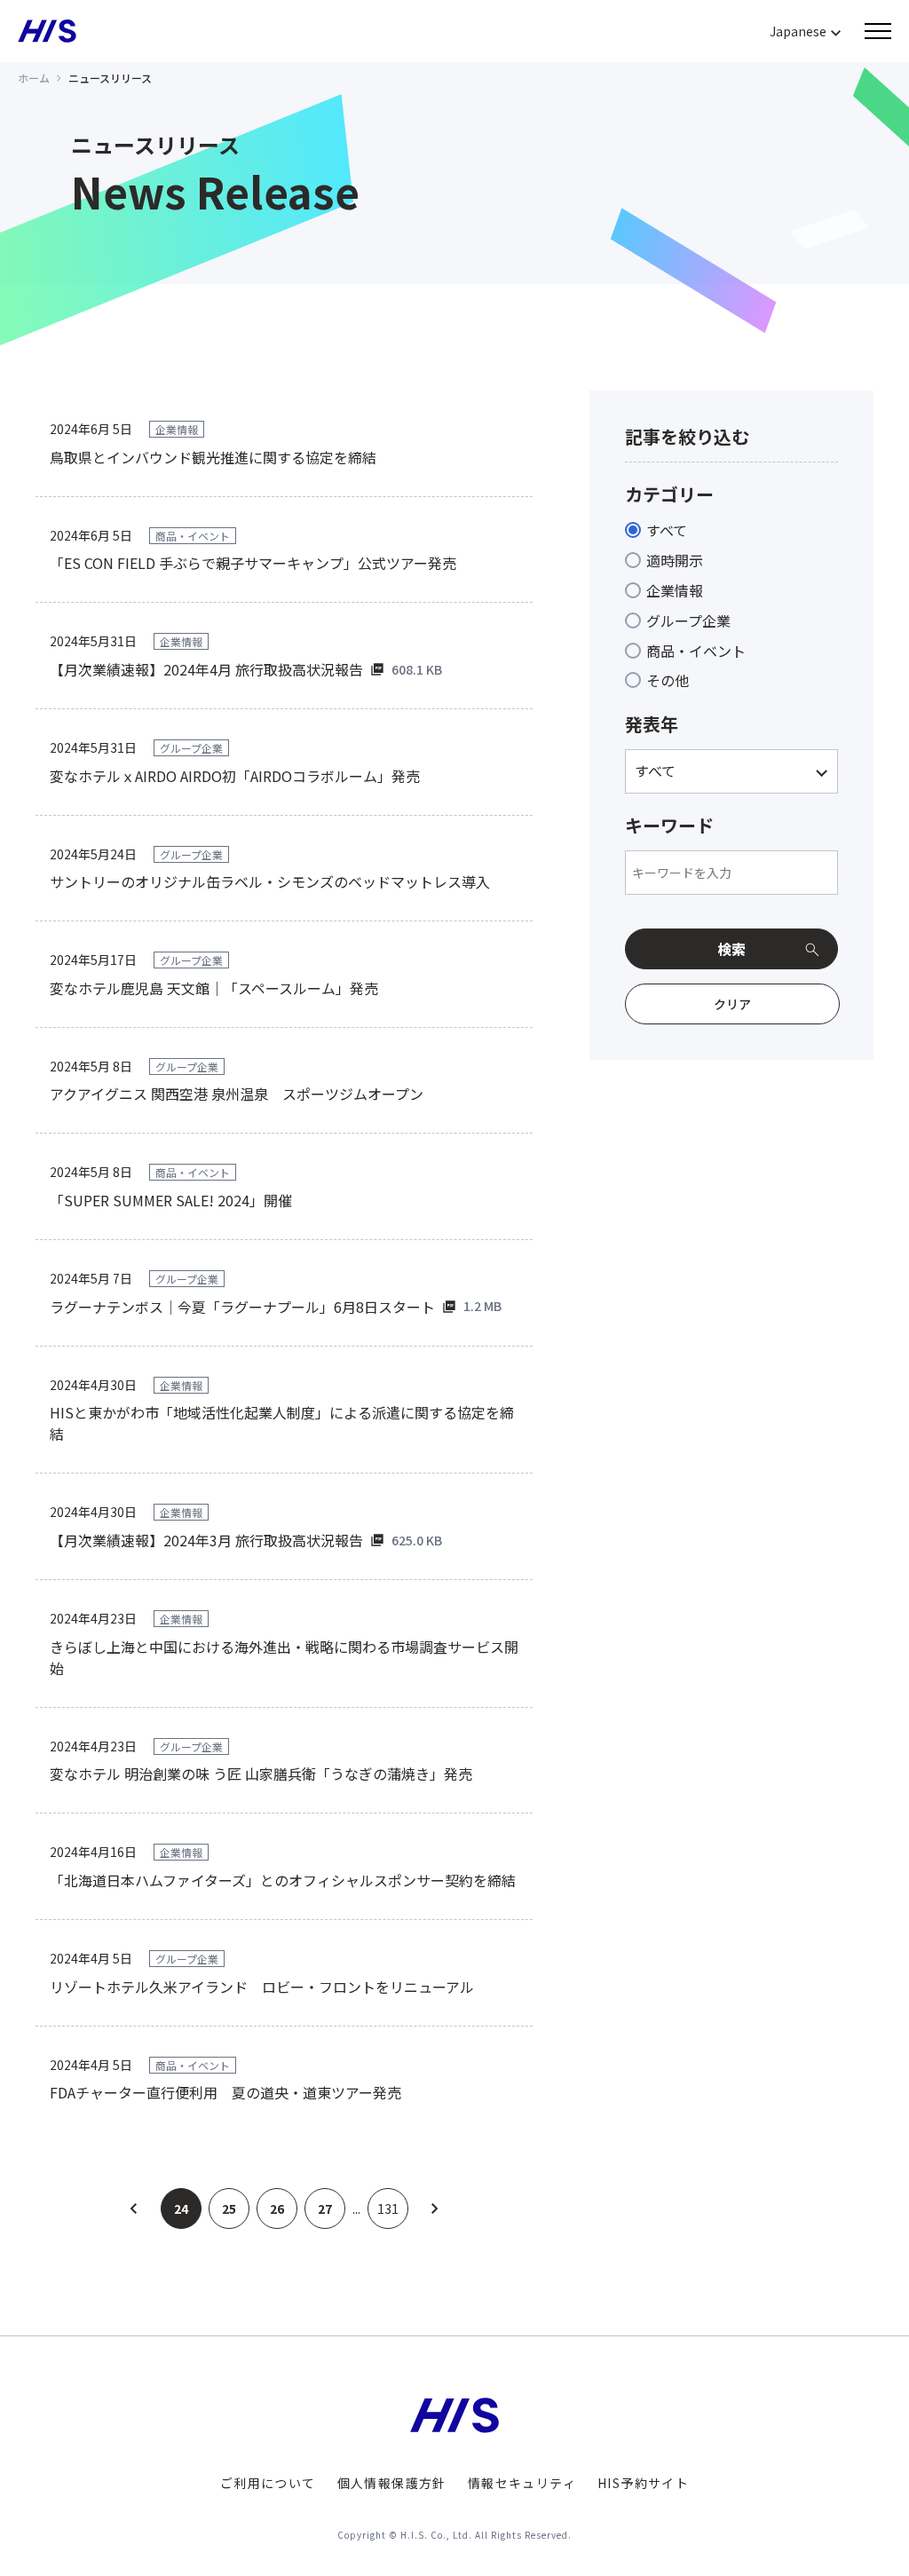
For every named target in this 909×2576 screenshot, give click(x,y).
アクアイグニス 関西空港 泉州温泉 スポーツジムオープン (237, 1094)
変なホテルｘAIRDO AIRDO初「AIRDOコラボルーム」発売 (235, 776)
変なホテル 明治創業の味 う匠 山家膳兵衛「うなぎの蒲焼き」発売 (261, 1774)
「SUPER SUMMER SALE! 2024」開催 (171, 1200)
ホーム (34, 78)
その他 (668, 680)
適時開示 (675, 560)
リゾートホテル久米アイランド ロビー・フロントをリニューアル (262, 1987)
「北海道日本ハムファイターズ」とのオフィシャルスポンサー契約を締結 (283, 1880)
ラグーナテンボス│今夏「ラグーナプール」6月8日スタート (242, 1307)
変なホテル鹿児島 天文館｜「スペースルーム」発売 (214, 988)
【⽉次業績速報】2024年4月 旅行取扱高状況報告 (206, 669)
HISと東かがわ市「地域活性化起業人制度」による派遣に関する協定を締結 (282, 1423)
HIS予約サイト (643, 2483)
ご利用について (268, 2483)
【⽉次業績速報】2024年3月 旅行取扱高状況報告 (206, 1540)
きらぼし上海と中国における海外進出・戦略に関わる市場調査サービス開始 (284, 1657)
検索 (731, 949)
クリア (732, 1004)
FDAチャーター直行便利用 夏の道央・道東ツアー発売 (225, 2092)
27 (325, 2209)
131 (388, 2209)
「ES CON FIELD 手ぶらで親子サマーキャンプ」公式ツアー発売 (253, 563)
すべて (667, 530)
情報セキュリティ (522, 2483)
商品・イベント (696, 651)
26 (277, 2209)
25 (229, 2209)
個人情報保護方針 (392, 2483)
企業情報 (675, 590)
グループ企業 (688, 620)
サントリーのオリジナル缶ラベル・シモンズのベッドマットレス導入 (270, 881)
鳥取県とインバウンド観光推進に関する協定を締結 (213, 457)
